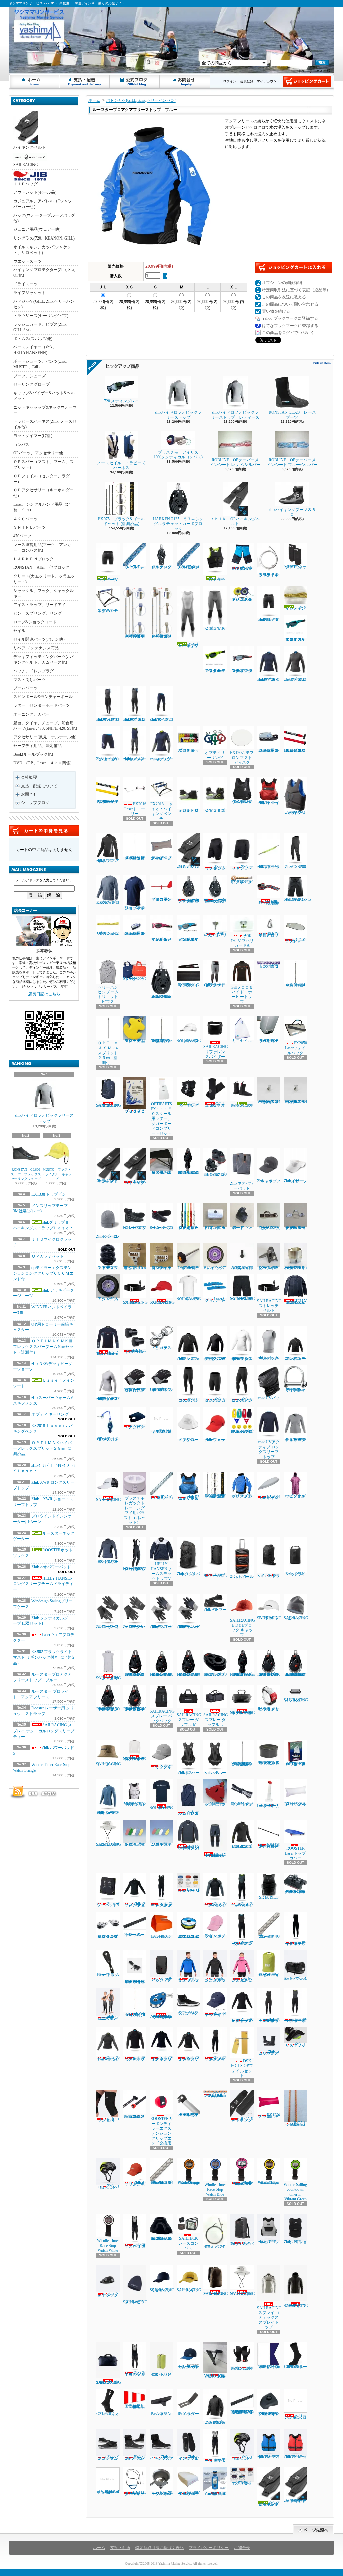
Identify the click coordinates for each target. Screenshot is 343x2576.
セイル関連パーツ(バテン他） (40, 639)
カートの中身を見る (44, 831)
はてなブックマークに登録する (290, 326)
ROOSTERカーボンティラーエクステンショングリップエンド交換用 (162, 2131)
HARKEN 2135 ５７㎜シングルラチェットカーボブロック (178, 524)
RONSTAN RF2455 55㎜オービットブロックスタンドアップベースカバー (162, 2238)
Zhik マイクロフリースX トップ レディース (189, 2058)
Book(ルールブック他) (33, 754)
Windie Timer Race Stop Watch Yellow (269, 2182)
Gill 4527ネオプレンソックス (108, 2414)
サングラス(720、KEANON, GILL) (44, 238)
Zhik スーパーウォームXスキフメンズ (242, 1904)
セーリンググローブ (31, 384)
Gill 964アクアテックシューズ (188, 2013)
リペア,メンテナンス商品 (36, 648)
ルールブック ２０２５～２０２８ (135, 1111)
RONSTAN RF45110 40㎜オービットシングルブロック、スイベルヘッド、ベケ (162, 1674)
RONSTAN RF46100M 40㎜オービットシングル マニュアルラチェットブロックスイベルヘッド (297, 1674)
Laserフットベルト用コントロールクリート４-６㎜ (135, 933)
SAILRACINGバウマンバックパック (109, 1105)
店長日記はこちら (44, 994)
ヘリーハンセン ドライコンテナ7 (162, 2374)
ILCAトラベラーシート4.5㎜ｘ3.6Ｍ (296, 2124)
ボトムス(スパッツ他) (33, 339)
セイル (19, 631)
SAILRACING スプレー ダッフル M (189, 1720)
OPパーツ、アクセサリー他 (38, 453)
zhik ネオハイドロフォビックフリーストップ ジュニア (242, 1846)
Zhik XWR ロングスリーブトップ (108, 902)
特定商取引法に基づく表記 (159, 2548)
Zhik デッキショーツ (243, 868)
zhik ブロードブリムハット (188, 1440)
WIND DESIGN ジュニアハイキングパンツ (242, 568)
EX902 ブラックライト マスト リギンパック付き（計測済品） (44, 1657)
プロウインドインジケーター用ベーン (161, 899)
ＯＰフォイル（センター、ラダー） (42, 479)
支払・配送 (120, 2548)
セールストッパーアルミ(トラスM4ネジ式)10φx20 (269, 1102)
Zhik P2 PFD (217, 579)
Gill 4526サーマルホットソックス (296, 2367)
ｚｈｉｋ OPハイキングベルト (235, 521)
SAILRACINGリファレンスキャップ (162, 2290)
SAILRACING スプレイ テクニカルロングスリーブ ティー (44, 1731)
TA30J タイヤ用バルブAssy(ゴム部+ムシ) (242, 1268)
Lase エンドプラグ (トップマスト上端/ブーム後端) (269, 1763)
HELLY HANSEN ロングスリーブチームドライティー (45, 1584)
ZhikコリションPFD (295, 2242)
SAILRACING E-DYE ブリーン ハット (109, 1844)
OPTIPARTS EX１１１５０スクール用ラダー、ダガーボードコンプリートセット (161, 1118)
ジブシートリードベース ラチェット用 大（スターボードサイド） (161, 1172)
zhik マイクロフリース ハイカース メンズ (135, 2245)
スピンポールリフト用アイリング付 (269, 934)
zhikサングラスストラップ (269, 867)
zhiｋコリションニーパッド (109, 2119)
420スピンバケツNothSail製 (108, 2486)
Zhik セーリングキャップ (162, 1766)
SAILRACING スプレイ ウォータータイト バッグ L (243, 1713)
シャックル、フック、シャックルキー (44, 593)
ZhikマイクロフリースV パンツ (161, 719)
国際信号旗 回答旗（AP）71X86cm (137, 2406)
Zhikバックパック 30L (188, 1574)
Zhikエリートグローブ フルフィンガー (108, 1627)
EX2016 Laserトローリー (137, 809)
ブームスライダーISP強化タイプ (269, 1228)
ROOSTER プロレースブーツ (135, 1228)
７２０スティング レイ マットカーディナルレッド (162, 939)
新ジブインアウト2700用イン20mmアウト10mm (135, 1268)
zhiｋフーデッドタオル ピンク (295, 1496)
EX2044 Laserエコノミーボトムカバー (269, 1497)
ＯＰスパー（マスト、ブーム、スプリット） (44, 464)
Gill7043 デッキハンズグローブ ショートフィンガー (162, 1389)
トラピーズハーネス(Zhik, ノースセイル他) (45, 424)
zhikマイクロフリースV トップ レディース (269, 679)
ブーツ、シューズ (29, 376)
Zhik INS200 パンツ (296, 867)
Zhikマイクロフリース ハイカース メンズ (215, 2460)
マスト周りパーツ (29, 680)
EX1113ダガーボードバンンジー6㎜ (135, 2493)
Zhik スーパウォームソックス (269, 2053)
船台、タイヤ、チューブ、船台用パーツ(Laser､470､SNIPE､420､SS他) (45, 726)
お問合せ (185, 81)
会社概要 (29, 777)
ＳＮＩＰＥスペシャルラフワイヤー (269, 575)
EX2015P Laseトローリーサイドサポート (269, 1806)
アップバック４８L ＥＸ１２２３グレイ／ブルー (162, 858)
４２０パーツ (25, 519)
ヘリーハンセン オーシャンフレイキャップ (188, 2367)
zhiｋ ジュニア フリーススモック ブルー (188, 1979)
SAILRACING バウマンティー (162, 1808)
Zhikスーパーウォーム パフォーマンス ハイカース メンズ (135, 2373)
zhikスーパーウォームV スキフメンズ (135, 759)
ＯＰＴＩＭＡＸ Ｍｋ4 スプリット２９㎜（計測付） (108, 1053)
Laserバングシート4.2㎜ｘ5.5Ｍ (188, 1890)
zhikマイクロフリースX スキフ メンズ (135, 719)
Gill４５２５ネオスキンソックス (215, 1105)
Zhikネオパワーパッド (51, 1567)
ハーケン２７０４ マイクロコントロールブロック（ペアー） (108, 1936)
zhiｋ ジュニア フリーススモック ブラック (215, 1979)
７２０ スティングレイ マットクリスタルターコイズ (296, 639)
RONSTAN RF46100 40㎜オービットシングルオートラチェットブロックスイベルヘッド (269, 1674)
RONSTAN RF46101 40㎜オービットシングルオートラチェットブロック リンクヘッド (108, 1709)
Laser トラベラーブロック (108, 1975)
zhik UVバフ (269, 1398)
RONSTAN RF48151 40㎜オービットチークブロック (215, 1674)
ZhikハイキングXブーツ (162, 2458)
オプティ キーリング (50, 1414)
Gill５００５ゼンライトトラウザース (215, 985)
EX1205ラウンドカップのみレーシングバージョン (162, 2493)
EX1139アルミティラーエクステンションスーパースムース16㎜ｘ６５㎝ (269, 1845)
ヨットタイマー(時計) (33, 436)
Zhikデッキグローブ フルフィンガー (161, 1627)
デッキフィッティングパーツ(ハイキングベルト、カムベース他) (44, 659)
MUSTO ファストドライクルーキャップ (57, 1174)
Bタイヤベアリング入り (215, 1268)
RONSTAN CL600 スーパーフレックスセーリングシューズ (27, 1174)
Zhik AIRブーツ (215, 1610)
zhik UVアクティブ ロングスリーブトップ (269, 1449)
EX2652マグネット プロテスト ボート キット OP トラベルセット (242, 1431)
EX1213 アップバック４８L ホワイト (295, 1804)
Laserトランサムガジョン (161, 2414)
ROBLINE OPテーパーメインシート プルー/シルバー (292, 462)
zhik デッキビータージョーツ (109, 579)
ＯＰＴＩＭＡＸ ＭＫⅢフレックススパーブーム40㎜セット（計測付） (43, 1347)
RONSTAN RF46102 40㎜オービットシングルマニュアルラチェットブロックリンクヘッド (135, 1709)
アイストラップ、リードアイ (40, 605)
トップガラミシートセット (269, 966)
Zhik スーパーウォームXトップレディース (108, 2058)
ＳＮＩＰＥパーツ (29, 527)
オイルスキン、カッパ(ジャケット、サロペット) (42, 250)
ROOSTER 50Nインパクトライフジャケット (135, 1804)
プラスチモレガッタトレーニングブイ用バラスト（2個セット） (135, 1510)
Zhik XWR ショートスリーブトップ (135, 908)
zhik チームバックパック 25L (162, 1979)
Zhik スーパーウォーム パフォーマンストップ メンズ (135, 1904)
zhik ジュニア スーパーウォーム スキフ (108, 2017)
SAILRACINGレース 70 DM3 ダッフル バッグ (109, 2382)
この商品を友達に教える (284, 297)
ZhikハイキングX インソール (189, 2458)
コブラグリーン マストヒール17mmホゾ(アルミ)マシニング (295, 1268)
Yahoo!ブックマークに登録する (290, 318)
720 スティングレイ (123, 401)
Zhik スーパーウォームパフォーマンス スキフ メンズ (162, 1904)
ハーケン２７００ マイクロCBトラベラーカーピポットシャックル (295, 1892)
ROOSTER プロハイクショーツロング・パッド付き (135, 1569)
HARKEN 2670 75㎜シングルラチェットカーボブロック (161, 996)
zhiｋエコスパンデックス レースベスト (269, 1358)
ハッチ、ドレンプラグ (33, 671)
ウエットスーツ (27, 261)
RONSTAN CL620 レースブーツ (292, 415)
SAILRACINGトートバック (135, 979)
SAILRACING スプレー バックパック (162, 1716)
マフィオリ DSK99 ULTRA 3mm (162, 1497)
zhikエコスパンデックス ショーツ (215, 1400)
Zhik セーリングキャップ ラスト (135, 2183)
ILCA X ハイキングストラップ (243, 2119)
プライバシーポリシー (209, 2548)
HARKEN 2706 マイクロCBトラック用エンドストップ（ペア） (269, 2414)
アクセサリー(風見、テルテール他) (45, 737)
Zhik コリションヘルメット (109, 2187)
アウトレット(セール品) (35, 192)
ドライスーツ (25, 284)
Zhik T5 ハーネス (188, 1773)
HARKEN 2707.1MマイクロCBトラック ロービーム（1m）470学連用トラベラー (242, 2412)
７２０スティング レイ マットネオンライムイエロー (215, 671)
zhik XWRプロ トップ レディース (108, 1813)
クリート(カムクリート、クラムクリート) (44, 579)
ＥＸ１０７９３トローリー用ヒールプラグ (269, 1041)
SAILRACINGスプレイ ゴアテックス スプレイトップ (269, 2318)
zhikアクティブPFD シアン (269, 2457)
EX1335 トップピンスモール (135, 1351)
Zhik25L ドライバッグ (269, 1576)
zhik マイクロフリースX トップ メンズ (135, 2058)
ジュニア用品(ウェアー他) (37, 229)
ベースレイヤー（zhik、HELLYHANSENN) (35, 350)
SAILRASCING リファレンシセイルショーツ (297, 899)
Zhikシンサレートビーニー (108, 1236)
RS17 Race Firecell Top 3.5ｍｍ (108, 1353)
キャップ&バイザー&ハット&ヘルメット (44, 396)
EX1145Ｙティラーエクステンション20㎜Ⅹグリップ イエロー (108, 802)
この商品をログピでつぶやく (288, 333)
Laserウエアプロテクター (135, 1426)
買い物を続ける (276, 311)
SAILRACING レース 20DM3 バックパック (216, 2294)
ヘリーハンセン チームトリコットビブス (108, 994)
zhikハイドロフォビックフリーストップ (44, 1118)
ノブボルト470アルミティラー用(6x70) (188, 1268)
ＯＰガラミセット (48, 1256)
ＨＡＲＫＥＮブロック (33, 559)
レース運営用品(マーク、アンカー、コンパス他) (42, 548)
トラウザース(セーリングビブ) (41, 316)
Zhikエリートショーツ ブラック (215, 868)
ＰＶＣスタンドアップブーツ (108, 1268)
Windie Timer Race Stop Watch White (108, 2246)
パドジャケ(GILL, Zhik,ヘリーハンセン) (44, 304)
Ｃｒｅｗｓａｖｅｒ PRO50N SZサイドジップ (242, 802)
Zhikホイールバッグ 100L (242, 1577)
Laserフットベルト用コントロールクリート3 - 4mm (269, 750)
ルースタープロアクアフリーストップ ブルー (242, 1496)
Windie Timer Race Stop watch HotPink (243, 2183)
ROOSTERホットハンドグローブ (242, 2368)
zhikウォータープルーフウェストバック (108, 2294)
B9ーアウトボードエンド (242, 1228)
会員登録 (247, 81)
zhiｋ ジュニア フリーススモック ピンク (242, 1979)
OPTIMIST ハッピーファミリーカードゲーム (295, 1764)
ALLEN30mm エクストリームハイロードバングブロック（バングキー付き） (162, 2017)
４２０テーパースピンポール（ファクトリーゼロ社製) (188, 2115)
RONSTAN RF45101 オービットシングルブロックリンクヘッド (135, 1674)
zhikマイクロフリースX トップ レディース (295, 679)
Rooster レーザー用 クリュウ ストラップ (269, 1709)
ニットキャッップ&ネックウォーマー (45, 410)
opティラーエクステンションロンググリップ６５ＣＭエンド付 (43, 1273)
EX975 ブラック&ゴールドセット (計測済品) (121, 521)
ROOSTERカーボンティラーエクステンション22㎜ (135, 2116)
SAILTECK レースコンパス (188, 2243)
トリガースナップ (161, 1348)
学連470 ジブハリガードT (215, 934)
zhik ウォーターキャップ (215, 1440)
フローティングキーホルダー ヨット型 (215, 1804)
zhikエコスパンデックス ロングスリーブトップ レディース (108, 1399)
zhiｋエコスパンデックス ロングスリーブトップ (242, 1359)
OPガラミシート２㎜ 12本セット (108, 933)
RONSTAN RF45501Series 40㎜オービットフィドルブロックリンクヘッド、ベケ (245, 1674)
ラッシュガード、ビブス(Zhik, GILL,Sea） (40, 327)
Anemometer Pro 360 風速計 (215, 2494)
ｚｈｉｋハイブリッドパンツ (215, 628)
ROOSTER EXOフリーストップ (108, 1562)
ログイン (230, 81)
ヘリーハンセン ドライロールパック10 (269, 1975)
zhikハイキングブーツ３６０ (292, 512)
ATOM (49, 1794)
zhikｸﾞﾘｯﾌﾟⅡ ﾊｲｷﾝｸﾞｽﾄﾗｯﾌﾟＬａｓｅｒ (188, 867)
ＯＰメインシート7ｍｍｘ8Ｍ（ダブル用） (188, 567)
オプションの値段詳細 (282, 283)
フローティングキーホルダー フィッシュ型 (135, 1844)
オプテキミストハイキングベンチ (108, 611)
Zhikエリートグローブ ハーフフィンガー (135, 1627)
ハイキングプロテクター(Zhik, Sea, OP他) (44, 273)
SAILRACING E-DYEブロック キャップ (245, 1628)
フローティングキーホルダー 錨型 (135, 1041)
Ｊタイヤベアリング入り (108, 1299)
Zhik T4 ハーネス (215, 1773)
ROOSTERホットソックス (242, 1105)
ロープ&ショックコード (35, 622)
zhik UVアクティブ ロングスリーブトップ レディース (296, 1440)
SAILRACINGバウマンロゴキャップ (189, 1041)
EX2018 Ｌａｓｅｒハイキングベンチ (162, 811)
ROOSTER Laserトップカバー (295, 1853)
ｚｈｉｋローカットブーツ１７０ (190, 810)
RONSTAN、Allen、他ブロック (41, 567)
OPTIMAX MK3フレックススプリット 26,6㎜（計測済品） (242, 1764)
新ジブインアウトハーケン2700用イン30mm (161, 1268)
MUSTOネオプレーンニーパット (296, 567)
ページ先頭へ (313, 2529)
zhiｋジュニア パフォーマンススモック (296, 1359)
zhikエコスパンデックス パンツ (188, 1400)
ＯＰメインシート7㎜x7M (135, 567)
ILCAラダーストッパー (188, 2414)
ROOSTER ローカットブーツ (161, 1228)
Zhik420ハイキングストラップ (108, 1181)
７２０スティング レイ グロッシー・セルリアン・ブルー (188, 939)
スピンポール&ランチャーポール (43, 697)
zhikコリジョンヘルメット (242, 2458)
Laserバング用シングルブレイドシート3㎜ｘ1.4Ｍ (162, 2182)
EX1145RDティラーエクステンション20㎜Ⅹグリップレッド (296, 750)
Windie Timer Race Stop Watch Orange (188, 2182)
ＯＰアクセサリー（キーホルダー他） (44, 493)
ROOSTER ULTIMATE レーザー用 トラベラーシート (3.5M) (137, 1982)
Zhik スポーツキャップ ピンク (215, 1936)
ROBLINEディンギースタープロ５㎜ (242, 882)
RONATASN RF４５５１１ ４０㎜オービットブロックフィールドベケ (188, 1172)
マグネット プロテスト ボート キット (188, 750)
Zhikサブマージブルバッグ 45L (215, 1575)
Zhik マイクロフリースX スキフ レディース (216, 2058)
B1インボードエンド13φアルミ (215, 1228)
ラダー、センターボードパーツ (42, 705)
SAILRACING (26, 165)
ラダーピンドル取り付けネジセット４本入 (161, 1425)
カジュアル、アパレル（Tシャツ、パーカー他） (45, 204)
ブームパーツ (25, 688)
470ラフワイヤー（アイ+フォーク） (215, 2246)
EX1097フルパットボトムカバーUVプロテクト (189, 2493)
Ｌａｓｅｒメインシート (296, 608)
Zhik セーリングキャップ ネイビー (216, 2014)
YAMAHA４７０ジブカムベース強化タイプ (215, 2376)
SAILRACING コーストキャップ (109, 1500)
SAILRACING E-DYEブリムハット (243, 2294)
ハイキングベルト (29, 147)
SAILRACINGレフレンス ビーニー (296, 1618)
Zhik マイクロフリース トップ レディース (162, 2058)
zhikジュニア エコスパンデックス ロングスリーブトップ (215, 1359)
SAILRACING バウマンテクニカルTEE (189, 1299)
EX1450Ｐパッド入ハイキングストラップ (188, 985)
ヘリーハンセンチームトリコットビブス (189, 1813)
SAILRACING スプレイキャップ (162, 1302)
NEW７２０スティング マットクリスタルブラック (242, 671)
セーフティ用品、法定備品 (38, 746)
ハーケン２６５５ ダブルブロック (161, 567)
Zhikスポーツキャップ (269, 1181)
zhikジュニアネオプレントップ (108, 861)
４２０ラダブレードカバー (296, 940)
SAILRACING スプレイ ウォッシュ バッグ (296, 1700)
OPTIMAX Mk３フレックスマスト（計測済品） (163, 1041)
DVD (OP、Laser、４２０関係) (42, 763)
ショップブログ (135, 81)
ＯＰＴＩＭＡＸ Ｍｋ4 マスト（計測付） (295, 985)
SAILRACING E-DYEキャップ (271, 1618)
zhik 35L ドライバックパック (242, 2243)
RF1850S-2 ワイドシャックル (295, 1390)
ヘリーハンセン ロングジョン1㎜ (296, 2409)
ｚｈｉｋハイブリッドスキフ (189, 645)
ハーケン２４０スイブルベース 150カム (215, 1174)
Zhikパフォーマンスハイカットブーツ (135, 2458)
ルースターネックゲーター (189, 1105)
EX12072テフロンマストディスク (242, 758)
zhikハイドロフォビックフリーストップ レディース (235, 415)
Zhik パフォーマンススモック (188, 1359)
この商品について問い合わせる (290, 304)
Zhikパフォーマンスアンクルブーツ (108, 2458)
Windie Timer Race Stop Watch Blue (215, 2190)
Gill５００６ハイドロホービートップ (242, 994)
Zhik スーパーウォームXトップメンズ (215, 1904)
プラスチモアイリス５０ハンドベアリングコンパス (242, 599)
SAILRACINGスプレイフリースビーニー (135, 2302)
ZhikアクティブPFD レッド (295, 2457)
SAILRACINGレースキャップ (189, 2290)
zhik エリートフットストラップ (296, 2045)
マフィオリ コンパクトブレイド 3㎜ (269, 1936)
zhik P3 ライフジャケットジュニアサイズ (189, 1498)
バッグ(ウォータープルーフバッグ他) (44, 218)
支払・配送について (85, 81)
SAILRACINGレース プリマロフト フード (296, 2306)
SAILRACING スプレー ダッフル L (216, 1720)
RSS (33, 1794)
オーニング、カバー (31, 714)
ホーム (35, 81)
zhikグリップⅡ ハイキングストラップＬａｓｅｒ (270, 2504)
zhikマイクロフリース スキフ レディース (296, 1943)
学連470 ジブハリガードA (242, 940)
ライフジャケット (29, 293)
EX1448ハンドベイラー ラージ (161, 1936)
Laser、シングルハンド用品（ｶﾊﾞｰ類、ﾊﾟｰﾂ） (44, 507)
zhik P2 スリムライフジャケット (296, 813)
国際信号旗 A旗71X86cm (270, 2367)
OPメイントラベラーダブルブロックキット (108, 1439)
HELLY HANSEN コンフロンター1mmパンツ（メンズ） (216, 1855)
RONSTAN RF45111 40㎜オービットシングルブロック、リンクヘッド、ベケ (188, 1674)
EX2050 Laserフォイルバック (296, 1048)
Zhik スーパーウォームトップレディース (243, 2020)
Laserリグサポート (216, 1300)
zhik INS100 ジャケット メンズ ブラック (215, 2422)
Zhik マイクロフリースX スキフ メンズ (243, 1943)
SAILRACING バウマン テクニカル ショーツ (243, 1299)
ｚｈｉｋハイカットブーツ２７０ (215, 810)
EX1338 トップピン (49, 1194)
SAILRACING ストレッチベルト (135, 1302)
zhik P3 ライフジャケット (269, 802)
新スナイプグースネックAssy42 (269, 1268)
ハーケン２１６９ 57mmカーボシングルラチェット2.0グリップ (215, 900)
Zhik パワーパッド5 (108, 1904)
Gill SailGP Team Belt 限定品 (269, 902)
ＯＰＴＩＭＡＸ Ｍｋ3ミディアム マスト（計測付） (135, 2014)
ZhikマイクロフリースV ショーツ (108, 759)
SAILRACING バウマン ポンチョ (109, 1678)
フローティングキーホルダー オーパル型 (162, 1844)
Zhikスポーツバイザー (295, 1181)
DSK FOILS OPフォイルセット (242, 2068)
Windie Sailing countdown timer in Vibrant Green (295, 2192)
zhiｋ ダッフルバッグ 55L (295, 1978)
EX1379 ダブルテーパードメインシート (242, 1804)
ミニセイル (242, 1041)
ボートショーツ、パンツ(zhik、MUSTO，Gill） (42, 364)
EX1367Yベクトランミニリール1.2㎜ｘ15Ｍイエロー (188, 1936)
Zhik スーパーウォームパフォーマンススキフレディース (269, 2020)
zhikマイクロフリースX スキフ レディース (108, 719)
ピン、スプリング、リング (38, 613)
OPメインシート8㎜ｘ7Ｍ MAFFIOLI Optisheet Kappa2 (215, 2094)
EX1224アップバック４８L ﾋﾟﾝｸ (269, 2116)
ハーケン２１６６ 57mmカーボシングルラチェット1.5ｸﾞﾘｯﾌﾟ (188, 900)
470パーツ (22, 536)
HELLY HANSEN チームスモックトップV (162, 1571)
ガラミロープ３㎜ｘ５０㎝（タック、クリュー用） (188, 1228)
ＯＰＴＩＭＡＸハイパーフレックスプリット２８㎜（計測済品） (43, 1448)
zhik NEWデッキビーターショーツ (269, 619)
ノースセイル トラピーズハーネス (121, 465)
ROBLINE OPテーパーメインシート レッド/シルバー (235, 462)
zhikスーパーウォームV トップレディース (161, 759)
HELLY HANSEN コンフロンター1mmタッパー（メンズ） (189, 1847)
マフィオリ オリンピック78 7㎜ (242, 2483)
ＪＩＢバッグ (25, 184)
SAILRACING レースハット (109, 1764)
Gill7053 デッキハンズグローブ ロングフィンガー (135, 1390)
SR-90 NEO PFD (269, 1897)
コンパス (21, 445)
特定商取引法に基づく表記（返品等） (296, 290)
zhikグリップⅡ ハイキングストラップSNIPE (295, 2501)
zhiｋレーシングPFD (269, 2242)
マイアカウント (268, 81)
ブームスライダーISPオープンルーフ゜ (295, 1228)
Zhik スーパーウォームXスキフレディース (296, 2020)
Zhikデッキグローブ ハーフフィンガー (188, 1627)
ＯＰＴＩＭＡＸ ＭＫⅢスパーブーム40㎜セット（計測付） (135, 636)
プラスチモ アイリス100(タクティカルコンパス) (178, 455)
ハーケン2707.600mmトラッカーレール (135, 1935)
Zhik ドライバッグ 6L (296, 1574)
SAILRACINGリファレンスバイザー (216, 1052)
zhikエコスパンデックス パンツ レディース (242, 1400)
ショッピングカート (307, 81)
